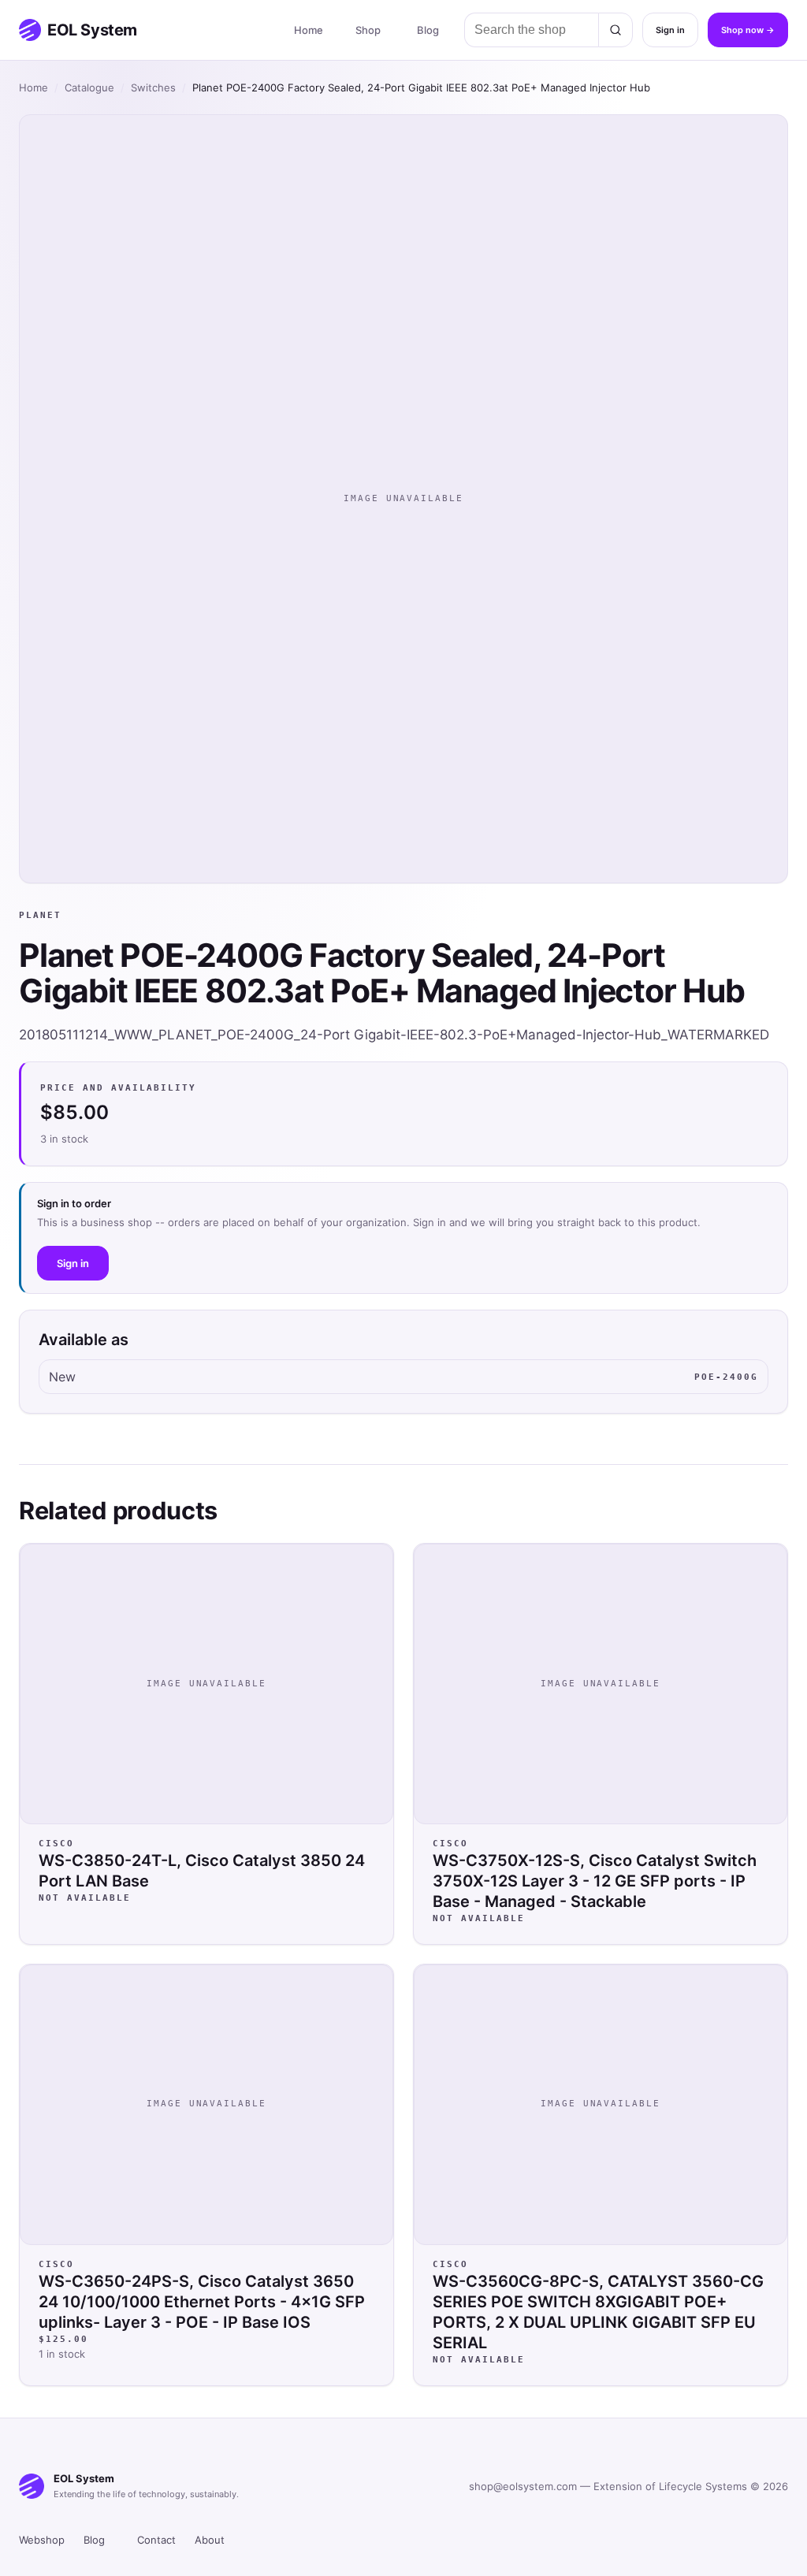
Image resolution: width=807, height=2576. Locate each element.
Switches (153, 87)
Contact (156, 2540)
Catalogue (89, 87)
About (210, 2540)
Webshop (42, 2540)
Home (309, 30)
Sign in (670, 30)
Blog (428, 30)
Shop (368, 30)
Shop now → (748, 30)
